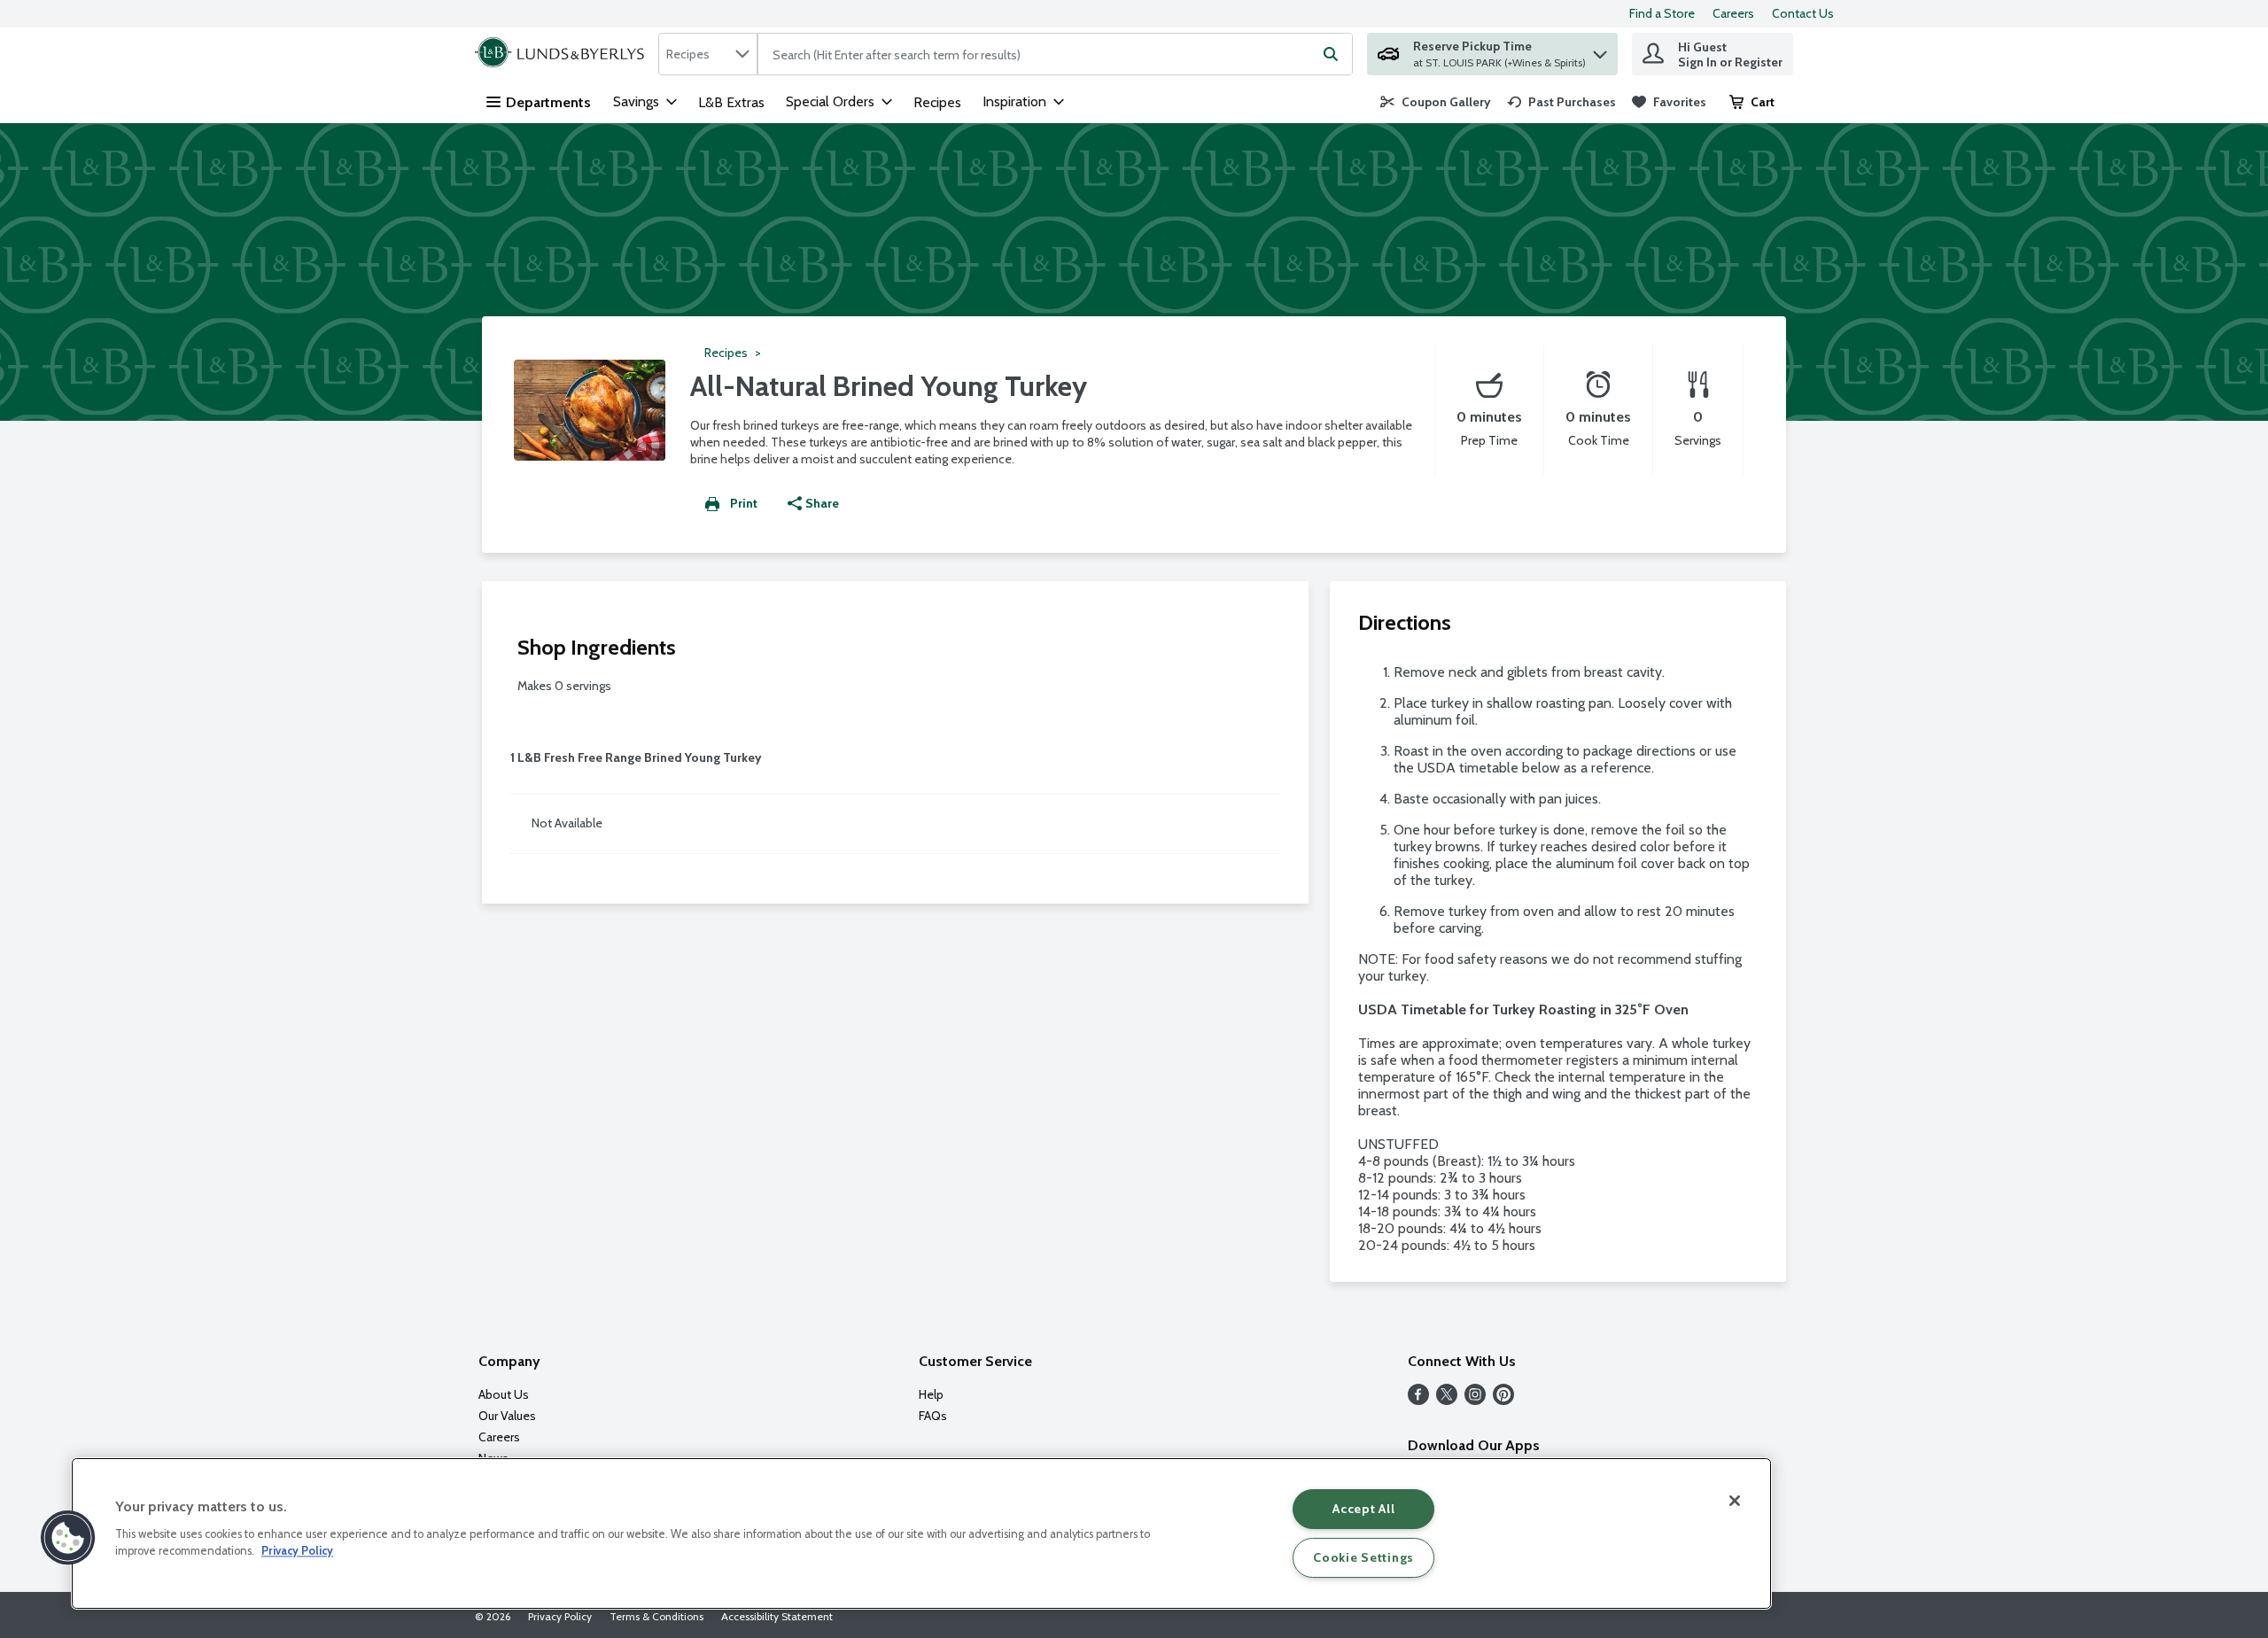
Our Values (507, 1416)
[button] (1600, 50)
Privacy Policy (560, 1616)
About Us (504, 1394)
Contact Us (1803, 13)
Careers (1733, 13)
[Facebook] (1418, 1400)
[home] (563, 54)
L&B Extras (731, 102)
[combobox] (708, 54)
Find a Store (1662, 13)
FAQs (933, 1416)
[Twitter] (1447, 1400)
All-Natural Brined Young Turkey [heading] (889, 386)
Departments (548, 102)
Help (931, 1394)
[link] (1436, 102)
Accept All (1363, 1509)
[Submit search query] (1331, 54)
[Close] (1735, 1501)
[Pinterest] (1503, 1400)
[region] (921, 1533)
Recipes (937, 102)
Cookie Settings (1363, 1557)
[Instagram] (1475, 1400)
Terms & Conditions (656, 1616)
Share (822, 503)
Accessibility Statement (777, 1616)
